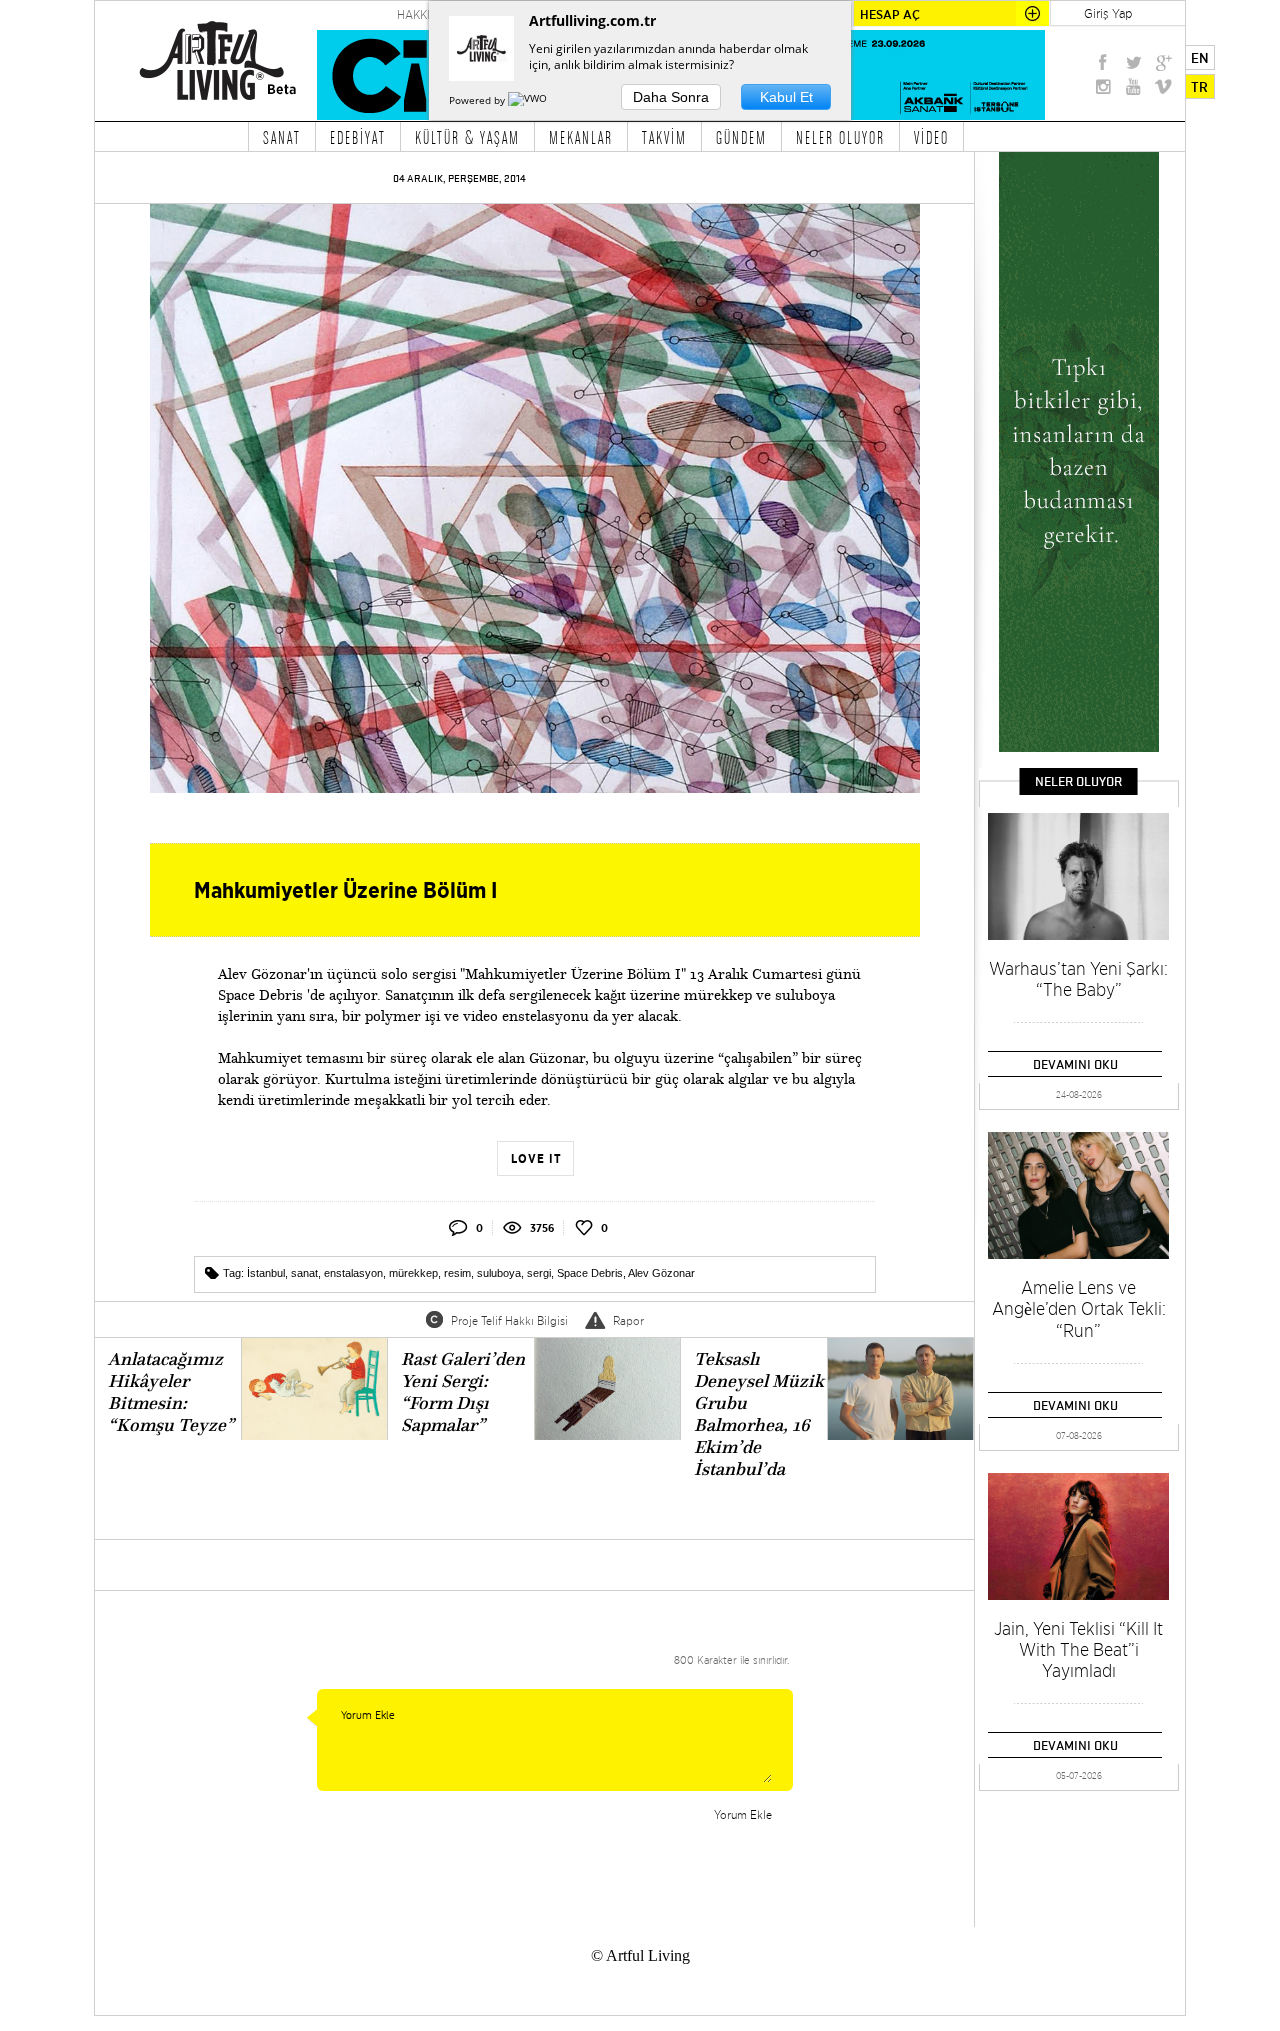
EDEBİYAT (358, 137)
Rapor (628, 1320)
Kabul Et (786, 97)
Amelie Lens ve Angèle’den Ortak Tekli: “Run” (1079, 1309)
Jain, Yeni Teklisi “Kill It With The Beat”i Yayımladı (1078, 1649)
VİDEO (931, 137)
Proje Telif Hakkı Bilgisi (509, 1320)
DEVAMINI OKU (1075, 1064)
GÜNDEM (741, 137)
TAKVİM (664, 137)
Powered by (478, 100)
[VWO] (529, 100)
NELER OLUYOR (840, 137)
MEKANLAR (581, 137)
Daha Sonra (671, 97)
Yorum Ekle (743, 1814)
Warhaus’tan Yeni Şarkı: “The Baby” (1078, 979)
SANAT (282, 137)
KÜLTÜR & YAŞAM (467, 137)
